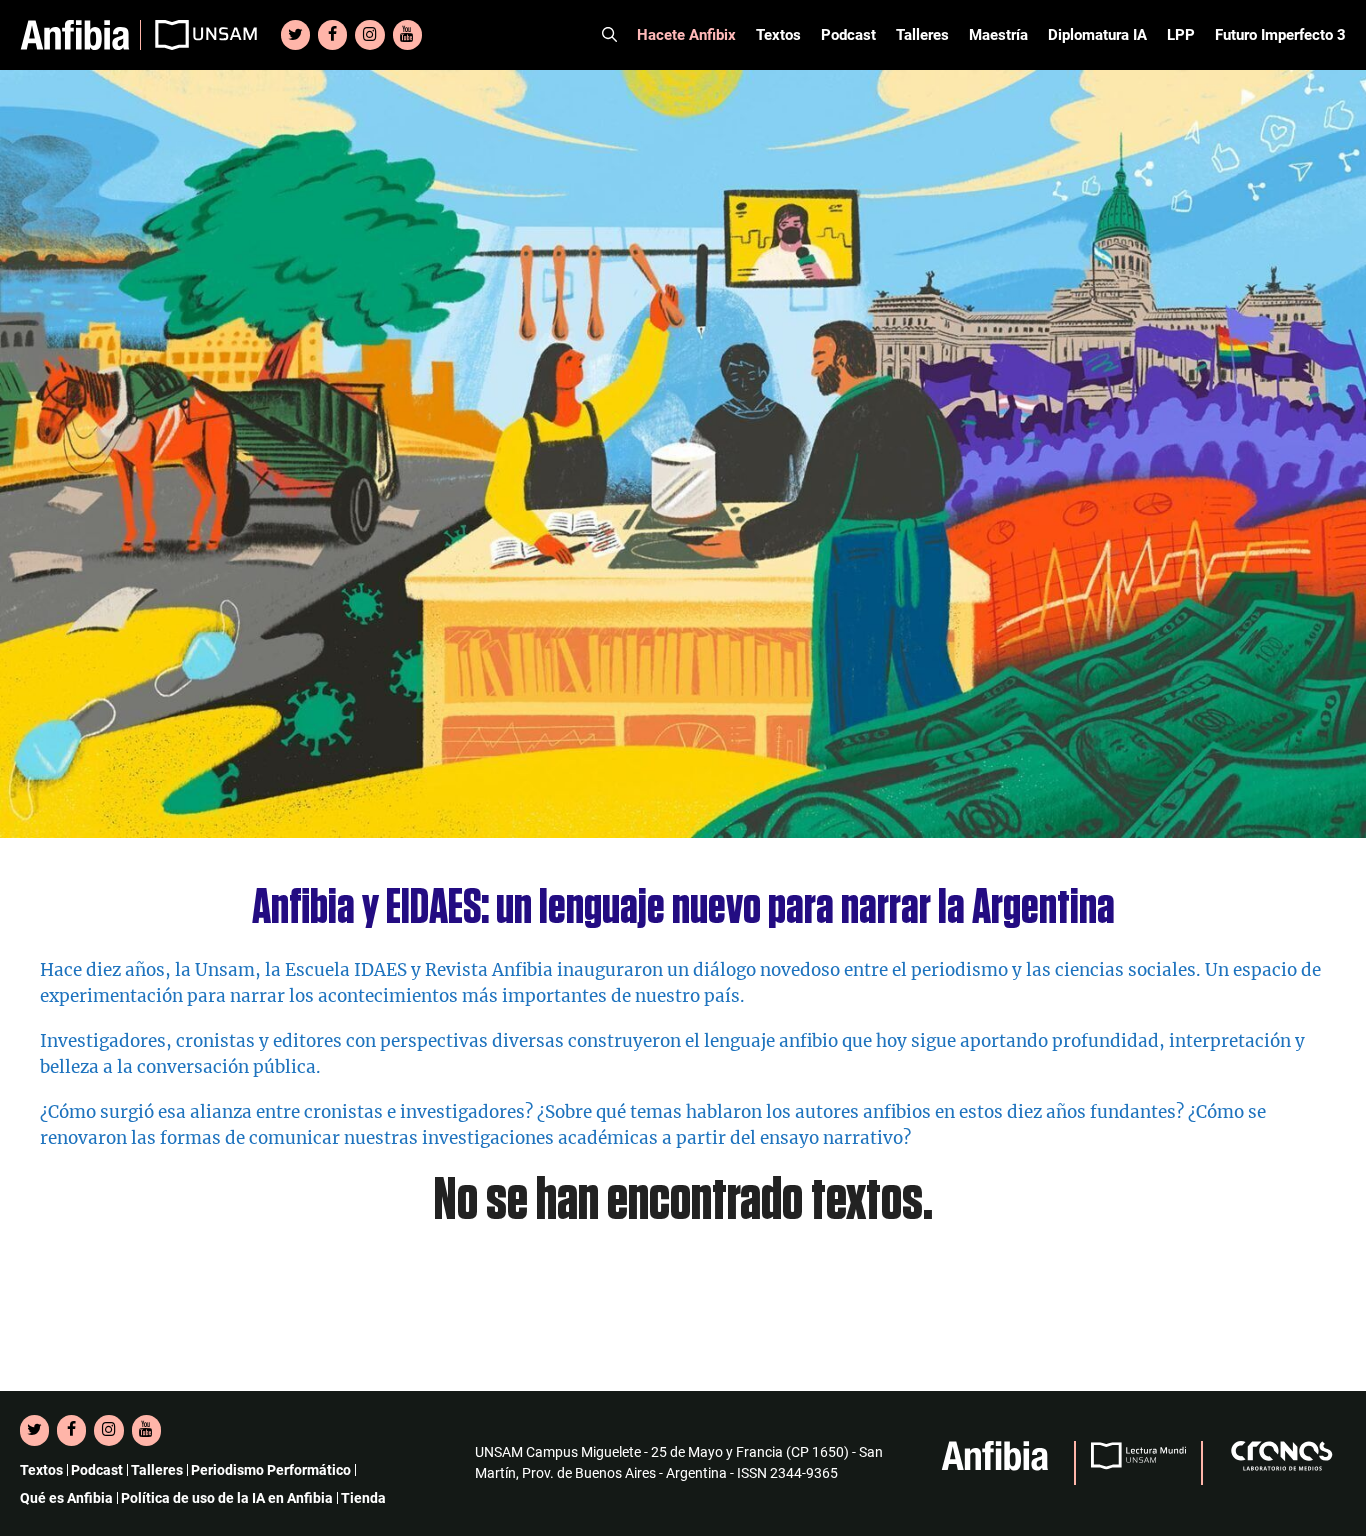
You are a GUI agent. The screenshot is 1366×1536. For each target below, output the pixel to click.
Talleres (922, 35)
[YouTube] (407, 35)
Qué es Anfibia (66, 1498)
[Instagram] (369, 35)
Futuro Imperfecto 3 (1280, 35)
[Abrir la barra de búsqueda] (609, 35)
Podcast (848, 35)
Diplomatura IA (1097, 35)
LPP (1181, 35)
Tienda (363, 1498)
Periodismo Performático (271, 1470)
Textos (778, 35)
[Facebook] (332, 35)
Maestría (998, 35)
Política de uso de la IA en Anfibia (227, 1498)
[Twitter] (295, 35)
